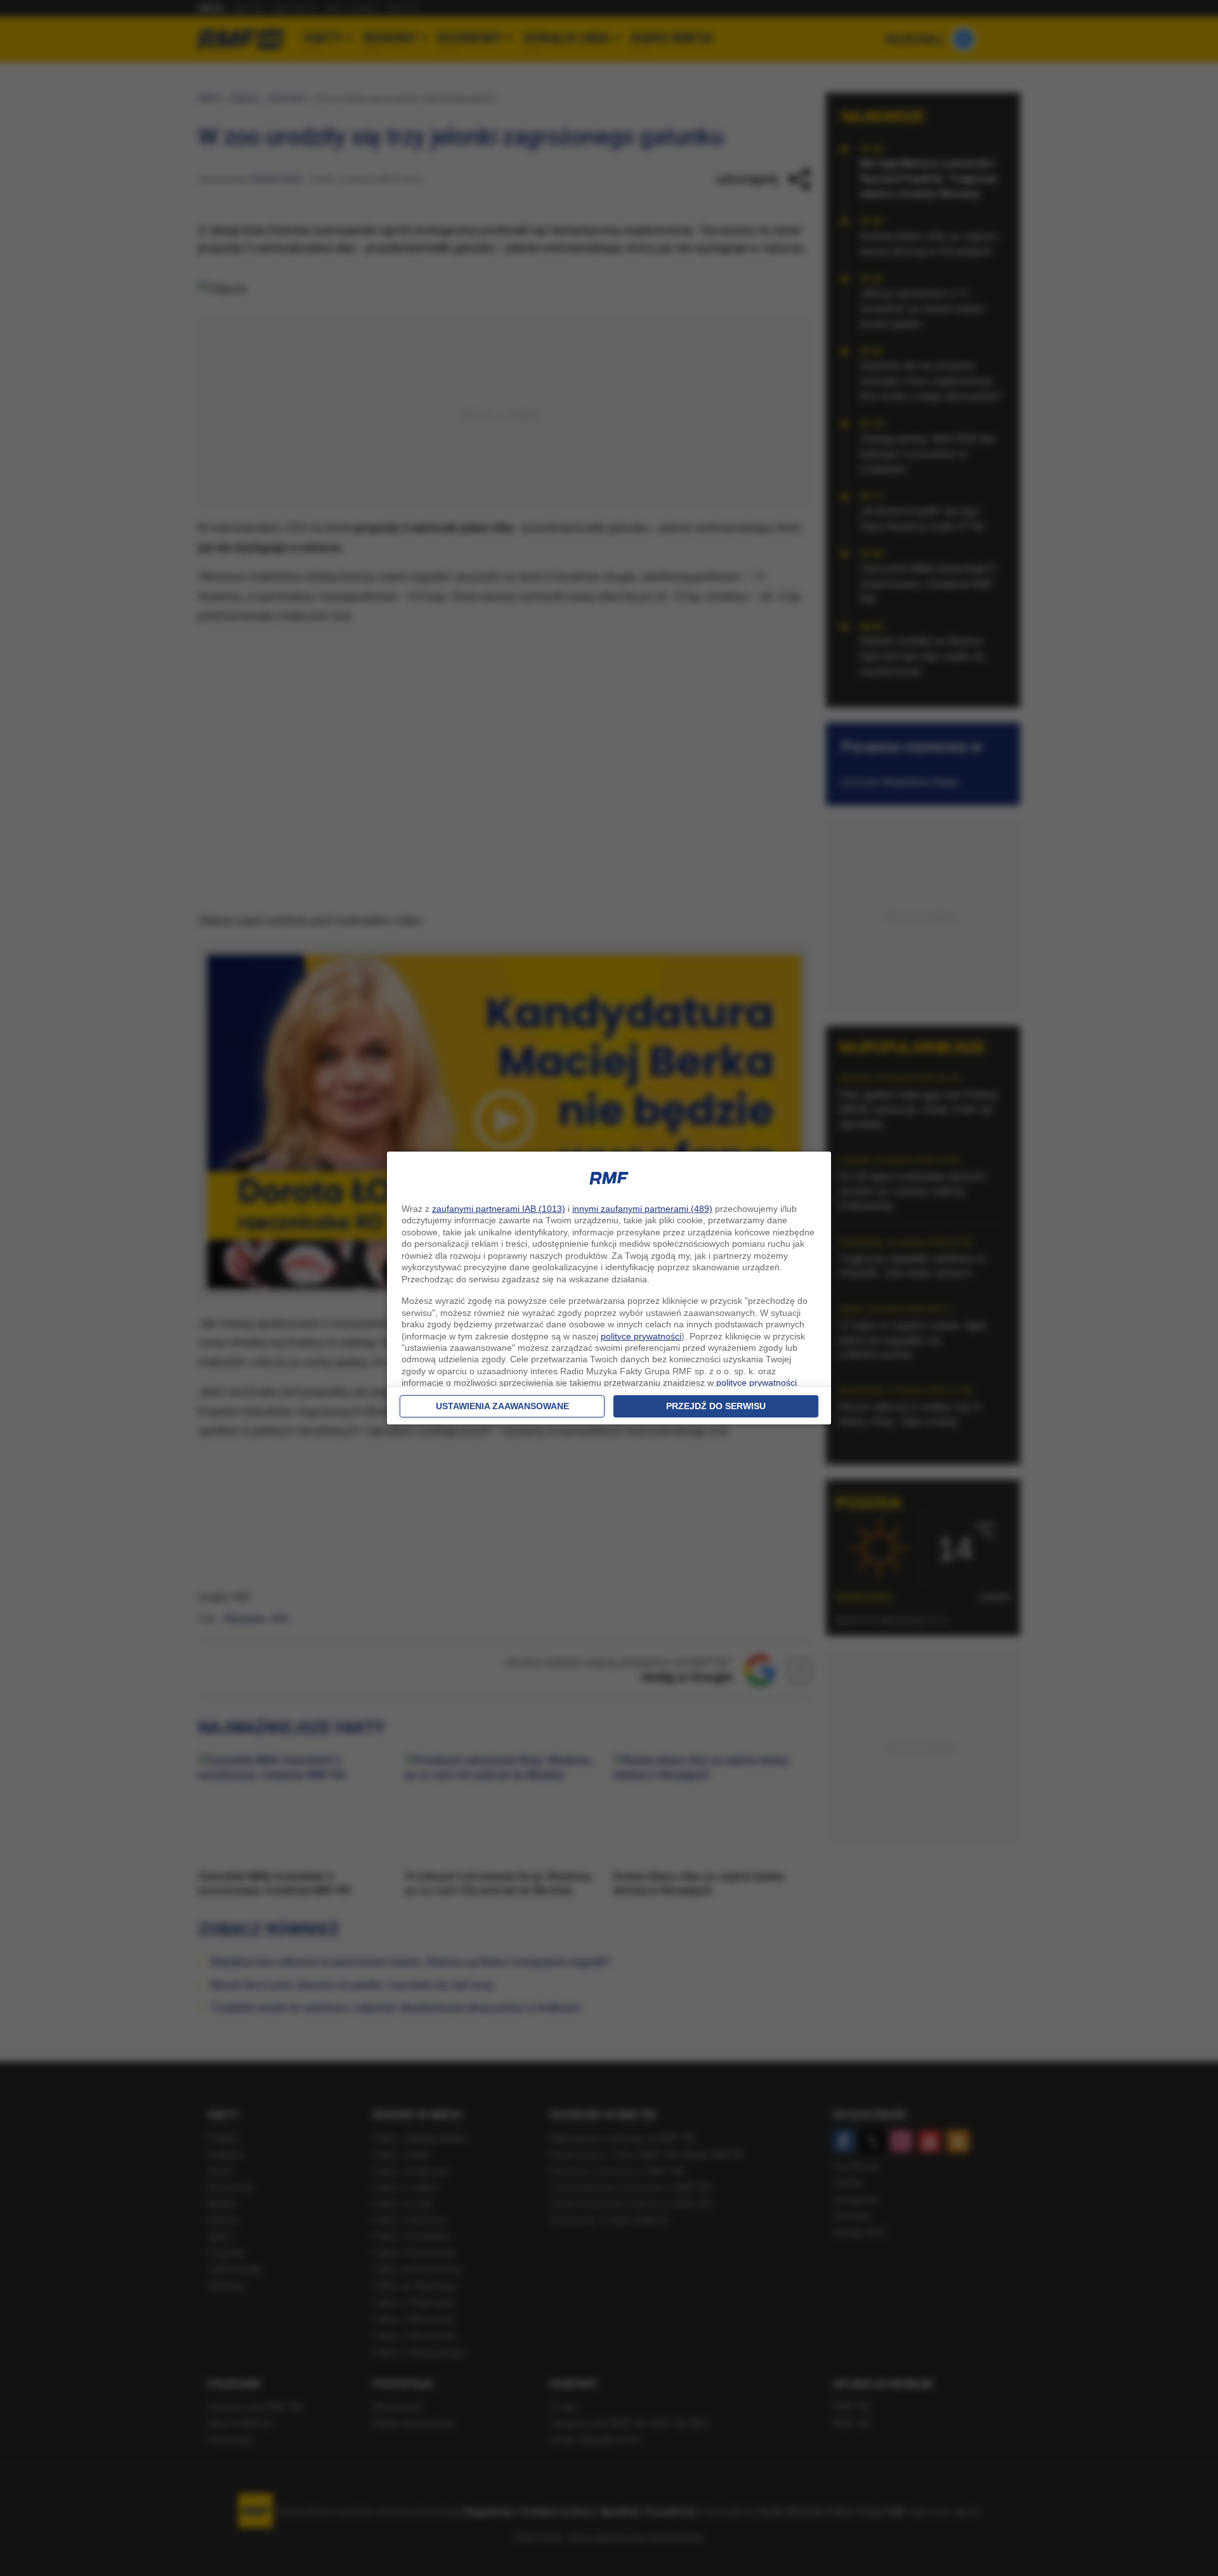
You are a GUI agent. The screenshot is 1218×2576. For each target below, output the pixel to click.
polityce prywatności (641, 1336)
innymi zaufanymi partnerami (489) (642, 1209)
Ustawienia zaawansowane (502, 1406)
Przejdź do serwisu (716, 1406)
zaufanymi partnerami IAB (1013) (499, 1209)
